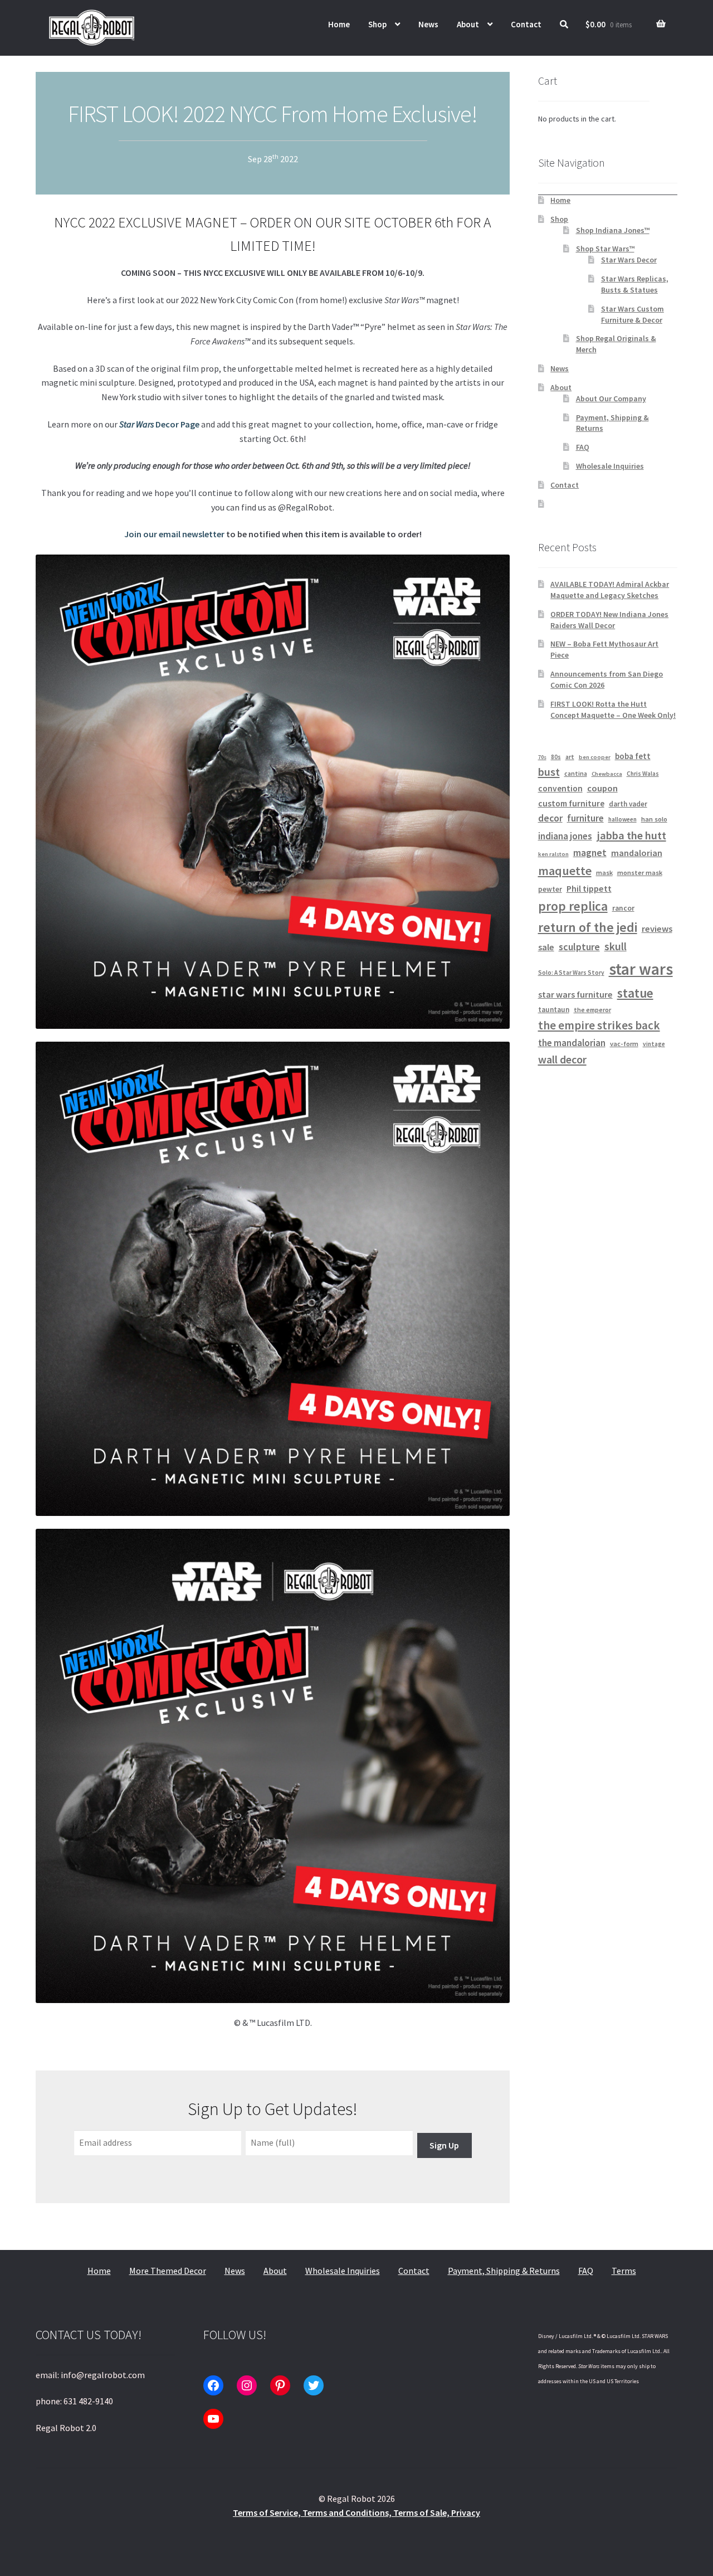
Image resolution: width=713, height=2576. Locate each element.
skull (616, 946)
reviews (657, 929)
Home (339, 24)
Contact (526, 24)
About (468, 24)
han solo (654, 819)
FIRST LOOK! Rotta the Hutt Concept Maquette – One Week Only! (613, 709)
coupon (602, 788)
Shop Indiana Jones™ (613, 230)
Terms (624, 2271)
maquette (565, 871)
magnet (590, 853)
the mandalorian (572, 1043)
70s (542, 757)
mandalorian (637, 853)
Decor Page (159, 424)
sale (546, 947)
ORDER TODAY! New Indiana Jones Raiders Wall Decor (609, 620)
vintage (654, 1044)
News (428, 24)
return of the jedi (588, 927)
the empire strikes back (599, 1025)
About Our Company (611, 398)
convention (560, 788)
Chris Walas (643, 774)
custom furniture (571, 803)
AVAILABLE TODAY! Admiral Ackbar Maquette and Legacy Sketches (610, 590)
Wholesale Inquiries (610, 466)
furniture (585, 818)
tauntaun (554, 1010)
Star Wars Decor (629, 260)
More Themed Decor (168, 2271)
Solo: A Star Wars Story (571, 973)
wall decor (562, 1059)
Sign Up (444, 2145)
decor (550, 818)
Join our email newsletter (174, 534)
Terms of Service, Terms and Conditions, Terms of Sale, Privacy (356, 2512)
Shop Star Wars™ (605, 249)
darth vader (628, 804)
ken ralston (553, 854)
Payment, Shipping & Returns (504, 2271)
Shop (377, 24)
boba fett (633, 756)
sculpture (579, 947)
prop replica (573, 906)
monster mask (640, 873)
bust (549, 772)
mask (604, 873)
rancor (623, 908)
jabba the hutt (631, 835)
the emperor (592, 1010)
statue (635, 993)
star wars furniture (575, 994)
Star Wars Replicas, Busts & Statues (635, 284)
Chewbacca (607, 774)
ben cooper (595, 757)
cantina (576, 773)
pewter (550, 889)
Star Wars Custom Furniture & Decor (633, 314)
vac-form (624, 1044)
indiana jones (565, 836)
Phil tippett (589, 888)
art (570, 757)
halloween (622, 819)
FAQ (583, 447)
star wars (641, 969)
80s (556, 757)
